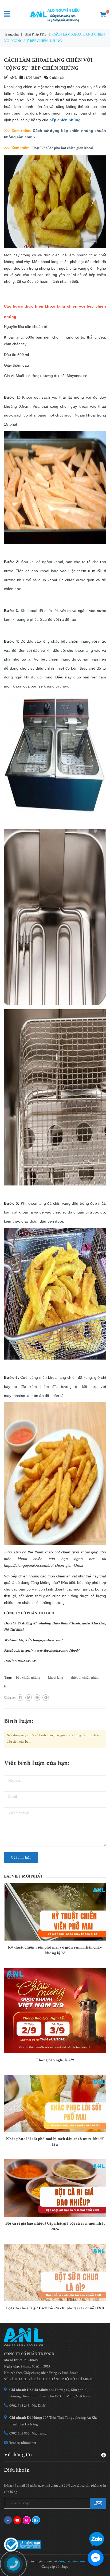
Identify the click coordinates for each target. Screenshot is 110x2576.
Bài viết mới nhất (23, 1876)
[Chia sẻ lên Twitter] (29, 1698)
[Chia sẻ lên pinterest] (37, 1698)
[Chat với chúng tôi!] (96, 2558)
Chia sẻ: (10, 1698)
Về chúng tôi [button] (18, 2454)
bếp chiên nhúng (28, 1678)
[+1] (46, 1698)
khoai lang (56, 1678)
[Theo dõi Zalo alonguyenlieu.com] (36, 2520)
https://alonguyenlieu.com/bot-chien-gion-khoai (44, 1565)
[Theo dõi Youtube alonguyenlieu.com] (17, 2520)
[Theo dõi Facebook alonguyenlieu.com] (8, 2520)
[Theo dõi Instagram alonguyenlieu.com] (27, 2520)
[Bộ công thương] (23, 2544)
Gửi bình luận (21, 1858)
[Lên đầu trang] (94, 2524)
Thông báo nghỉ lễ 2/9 (55, 2060)
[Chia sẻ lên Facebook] (20, 1698)
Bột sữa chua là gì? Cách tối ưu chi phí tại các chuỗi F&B (55, 2308)
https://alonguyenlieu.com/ (41, 1640)
